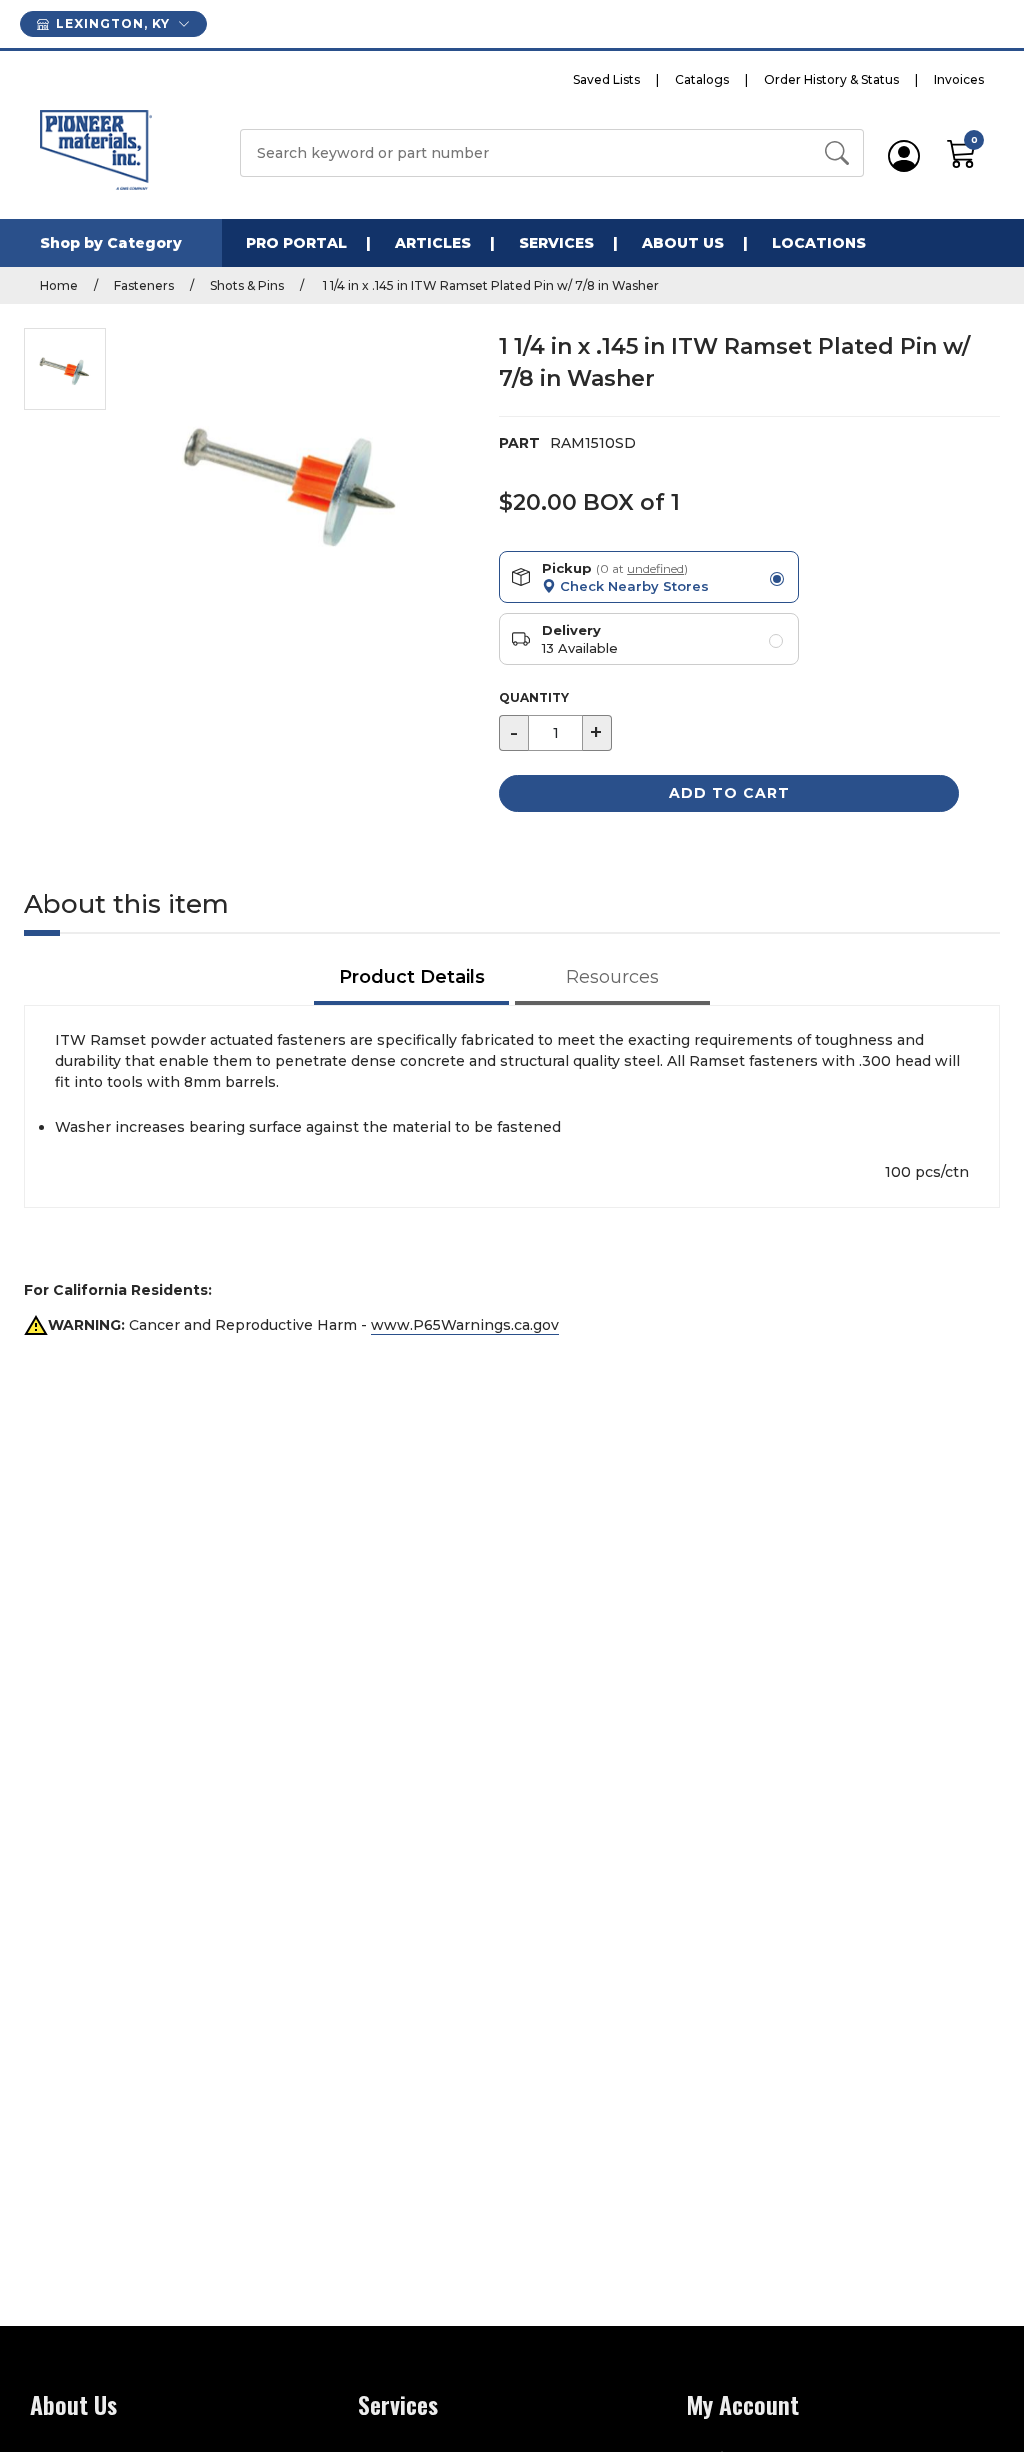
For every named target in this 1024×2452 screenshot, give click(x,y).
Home (59, 285)
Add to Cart (729, 793)
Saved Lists (606, 79)
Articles (433, 243)
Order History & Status (831, 79)
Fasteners (144, 285)
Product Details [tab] (412, 977)
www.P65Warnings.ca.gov (465, 1325)
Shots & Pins (247, 285)
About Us (683, 243)
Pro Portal (296, 243)
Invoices (959, 79)
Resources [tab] (612, 977)
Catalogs (702, 79)
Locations (819, 243)
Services (556, 243)
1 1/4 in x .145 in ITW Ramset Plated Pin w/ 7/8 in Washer (489, 285)
